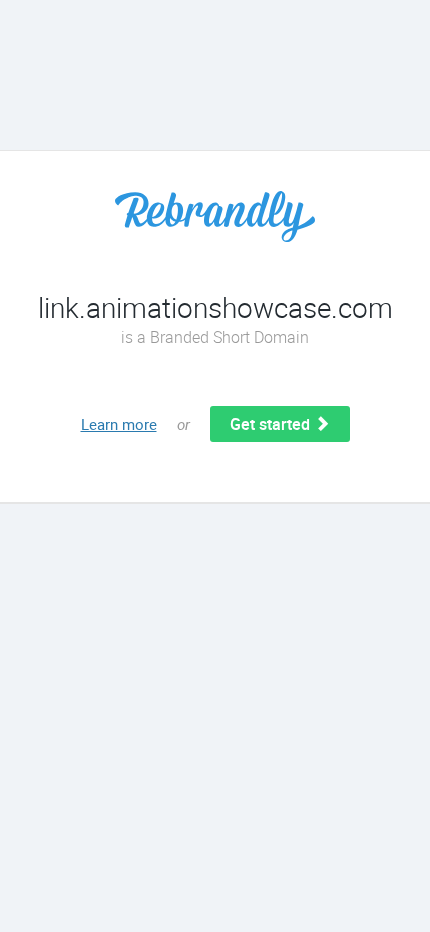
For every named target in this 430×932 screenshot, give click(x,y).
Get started (272, 424)
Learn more (119, 424)
